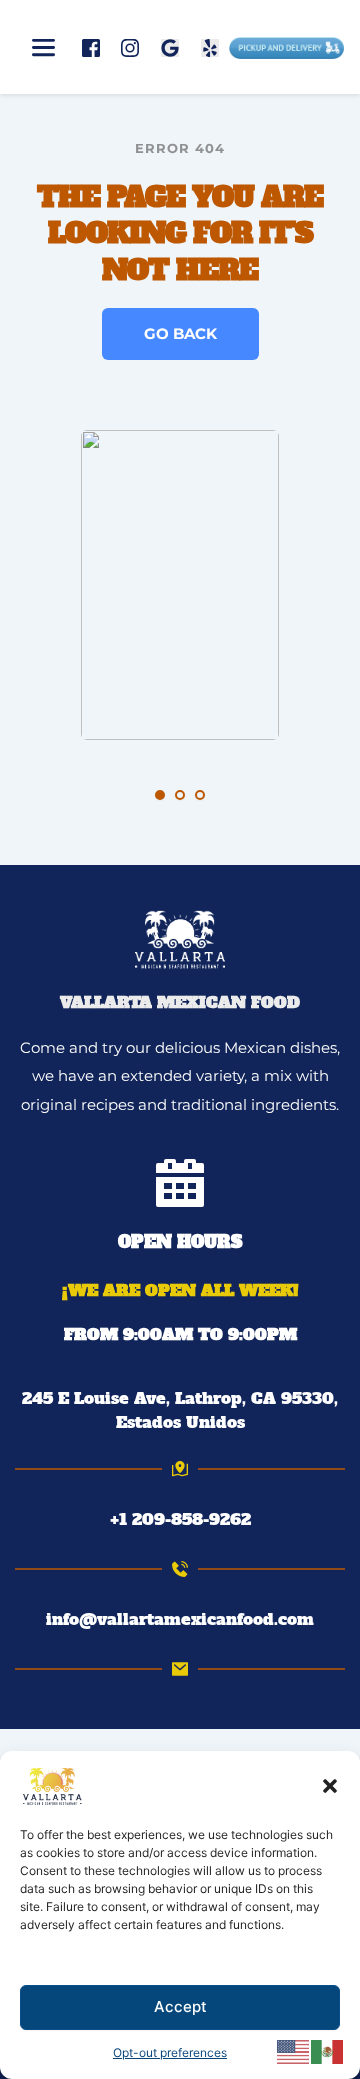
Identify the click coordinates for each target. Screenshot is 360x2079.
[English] (294, 2051)
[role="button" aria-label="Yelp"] (210, 47)
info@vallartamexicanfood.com (180, 1619)
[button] (330, 1786)
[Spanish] (328, 2051)
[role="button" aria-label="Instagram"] (130, 47)
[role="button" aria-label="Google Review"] (170, 47)
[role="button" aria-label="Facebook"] (91, 47)
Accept (180, 2006)
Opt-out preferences (170, 2052)
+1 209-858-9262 (180, 1519)
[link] (180, 1410)
